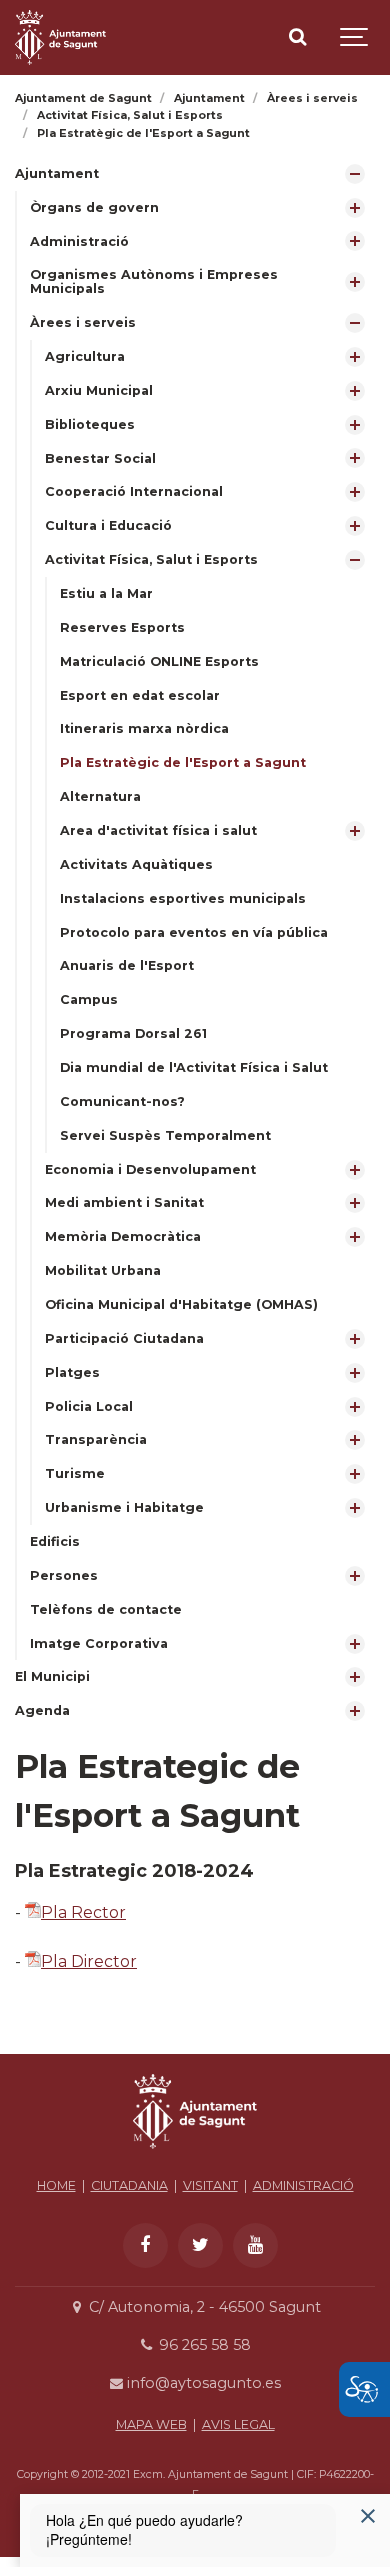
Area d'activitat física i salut (158, 830)
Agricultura (85, 356)
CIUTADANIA (129, 2185)
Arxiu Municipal (99, 390)
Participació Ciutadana (124, 1338)
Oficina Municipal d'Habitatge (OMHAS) (181, 1304)
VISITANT (210, 2185)
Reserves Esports (122, 627)
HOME (56, 2185)
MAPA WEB (151, 2424)
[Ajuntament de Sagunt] (60, 37)
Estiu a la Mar (106, 593)
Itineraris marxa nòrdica (144, 728)
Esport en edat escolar (140, 695)
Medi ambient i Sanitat (124, 1202)
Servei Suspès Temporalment (165, 1135)
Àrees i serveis (83, 322)
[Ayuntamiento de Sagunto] (195, 2154)
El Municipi (52, 1676)
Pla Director (89, 1961)
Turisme (75, 1473)
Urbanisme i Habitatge (124, 1507)
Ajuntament (57, 173)
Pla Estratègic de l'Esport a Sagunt (183, 762)
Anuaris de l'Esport (127, 965)
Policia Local (89, 1406)
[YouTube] (255, 2245)
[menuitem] (195, 909)
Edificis (55, 1541)
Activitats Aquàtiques (136, 864)
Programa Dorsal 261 (133, 1033)
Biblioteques (90, 424)
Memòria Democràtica (123, 1236)
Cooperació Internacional (134, 491)
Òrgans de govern (94, 207)
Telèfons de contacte (106, 1609)
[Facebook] (145, 2245)
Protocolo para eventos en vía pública (194, 932)
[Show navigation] (355, 37)
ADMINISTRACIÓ (303, 2185)
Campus (89, 999)
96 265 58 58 (202, 2345)
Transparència (96, 1439)
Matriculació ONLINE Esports (159, 661)
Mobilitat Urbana (103, 1270)
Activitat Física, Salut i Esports (151, 559)
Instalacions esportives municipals (183, 898)
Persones (64, 1575)
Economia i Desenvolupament (150, 1169)
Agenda (42, 1710)
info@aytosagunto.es (202, 2383)
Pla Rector (83, 1912)
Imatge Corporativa (99, 1643)
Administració (79, 241)
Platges (72, 1372)
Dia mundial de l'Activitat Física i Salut (194, 1067)
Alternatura (100, 796)
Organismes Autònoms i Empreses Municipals (154, 281)
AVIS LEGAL (238, 2424)
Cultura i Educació (108, 525)
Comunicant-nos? (122, 1101)
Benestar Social (100, 458)
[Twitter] (200, 2245)
